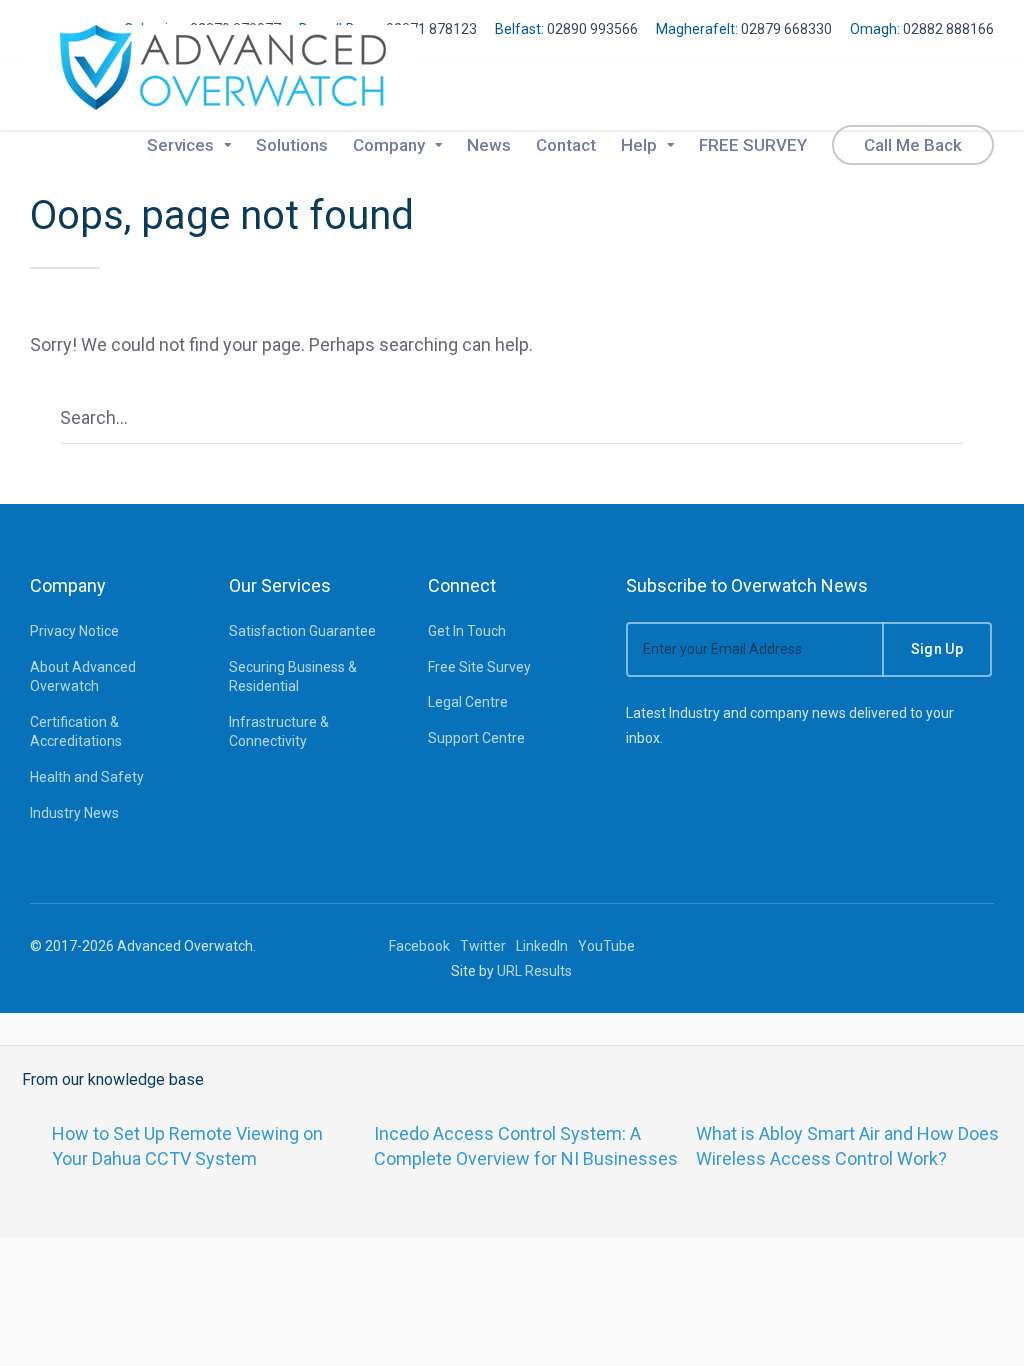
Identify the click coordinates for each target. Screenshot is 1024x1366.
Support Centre (476, 738)
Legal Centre (468, 702)
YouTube (606, 946)
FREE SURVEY (753, 145)
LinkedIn (542, 946)
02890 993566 (592, 29)
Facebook (419, 946)
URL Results (534, 971)
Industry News (74, 813)
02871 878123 (431, 29)
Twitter (483, 946)
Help (639, 145)
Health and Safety (87, 777)
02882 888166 (948, 29)
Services (180, 145)
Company (389, 145)
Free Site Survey (479, 667)
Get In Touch (467, 631)
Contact (566, 145)
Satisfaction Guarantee (302, 631)
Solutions (292, 145)
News (489, 145)
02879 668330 (786, 29)
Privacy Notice (74, 631)
